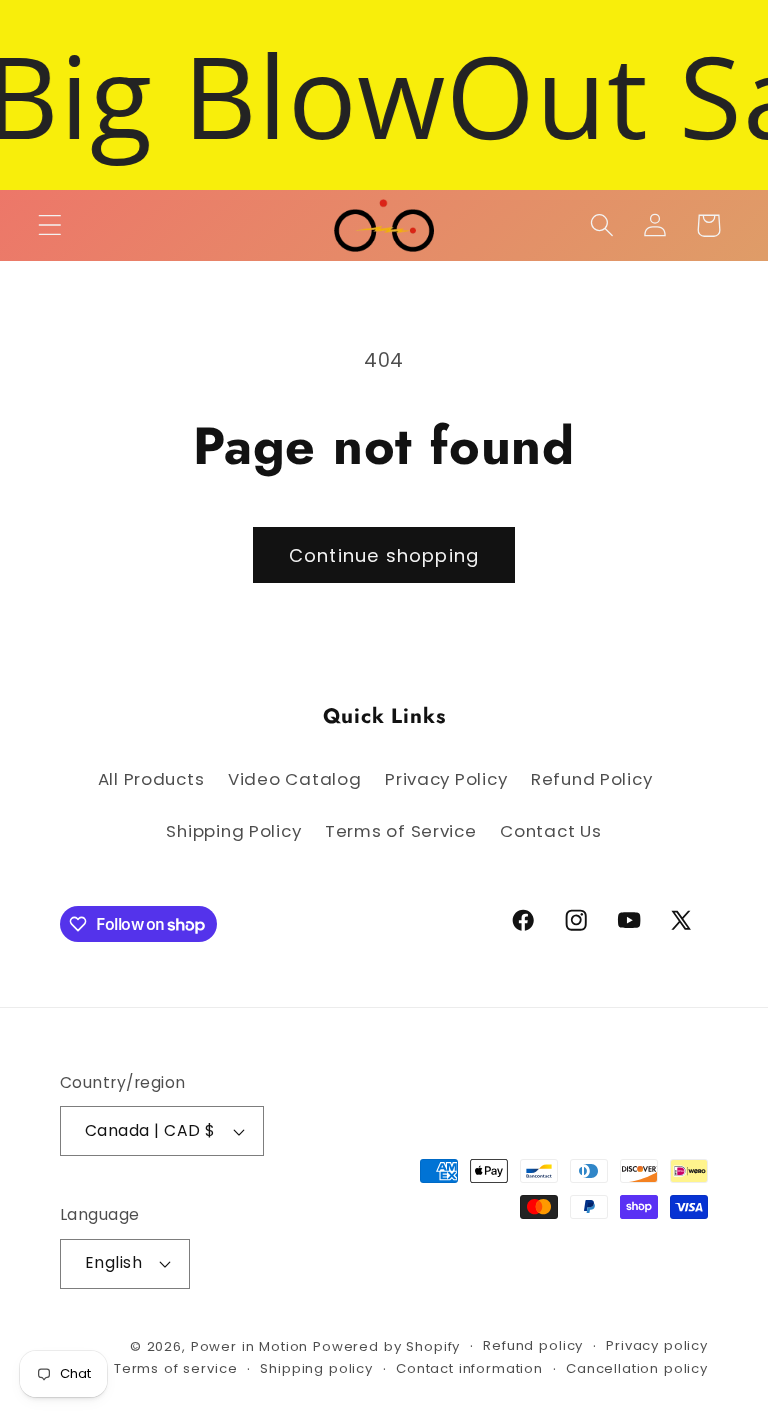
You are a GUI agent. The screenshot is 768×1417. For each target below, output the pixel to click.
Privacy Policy (446, 779)
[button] (50, 225)
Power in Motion (250, 1346)
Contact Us (550, 831)
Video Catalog (294, 779)
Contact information (469, 1368)
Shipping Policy (233, 831)
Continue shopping (384, 555)
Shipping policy (316, 1368)
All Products (151, 779)
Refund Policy (591, 779)
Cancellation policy (637, 1368)
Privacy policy (657, 1345)
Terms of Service (401, 831)
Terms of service (175, 1368)
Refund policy (533, 1345)
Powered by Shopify (386, 1346)
